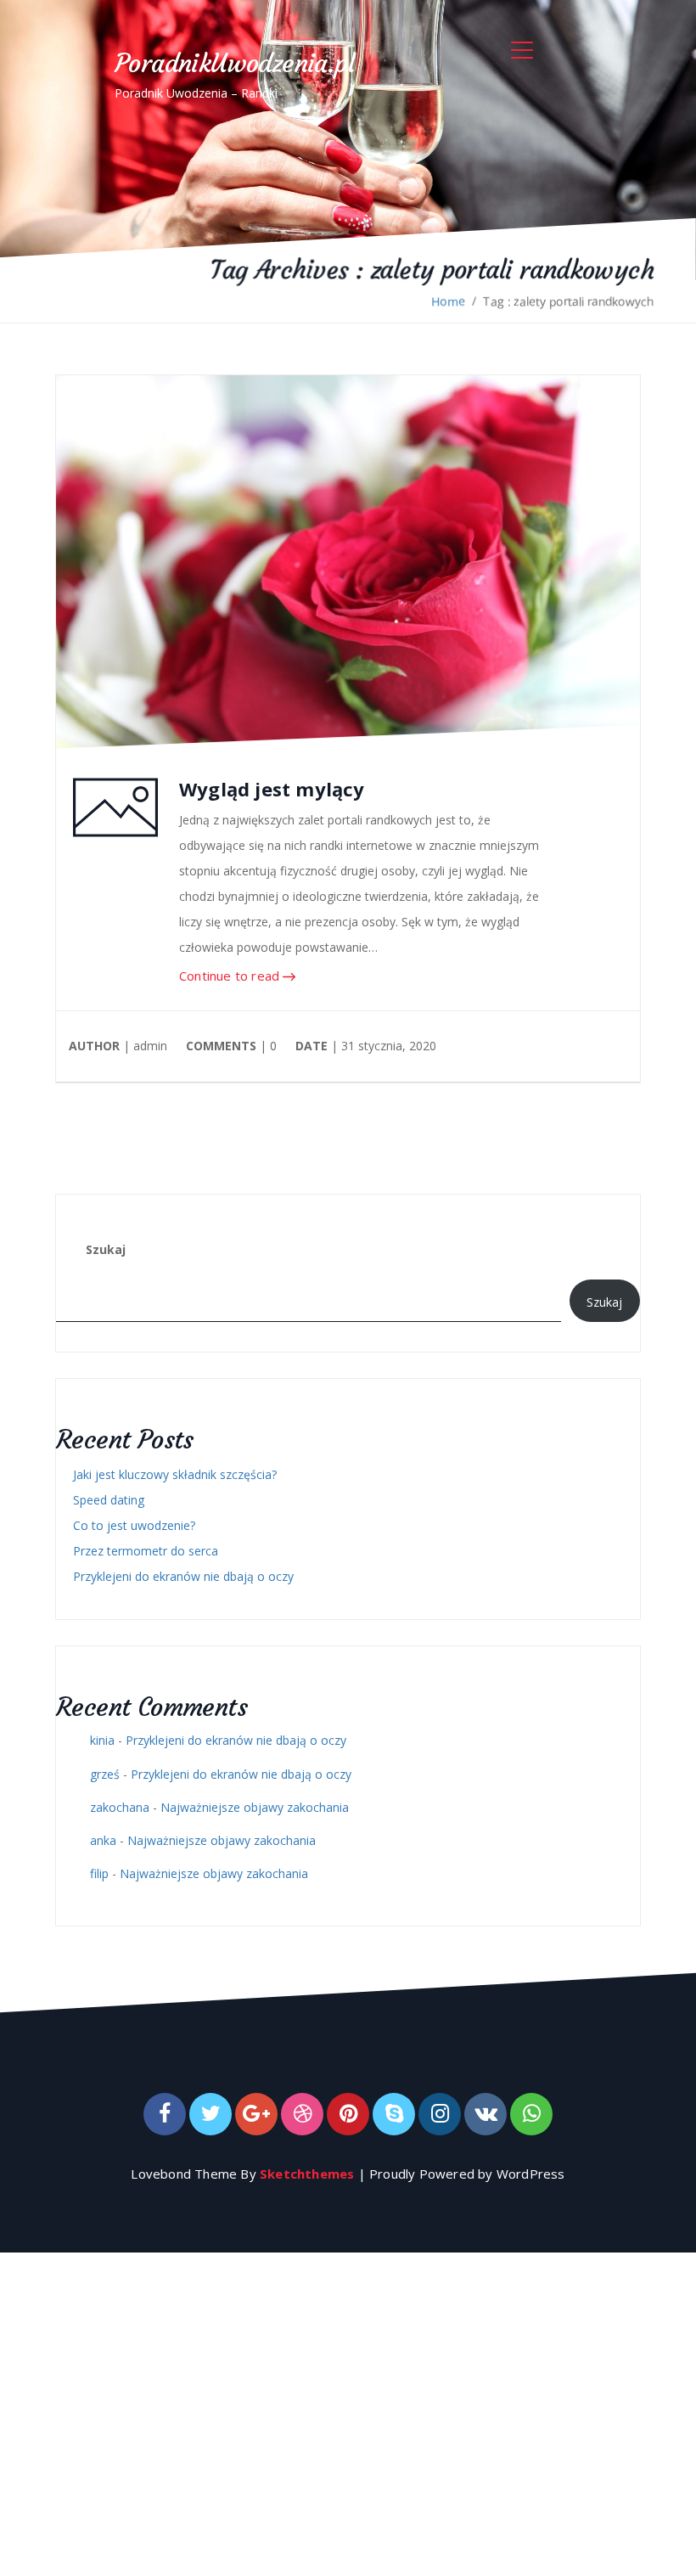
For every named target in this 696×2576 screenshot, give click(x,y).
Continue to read (231, 976)
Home (448, 301)
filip (99, 1873)
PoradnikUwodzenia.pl (234, 63)
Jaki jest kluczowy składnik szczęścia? (175, 1474)
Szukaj (106, 1249)
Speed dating (109, 1500)
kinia (102, 1740)
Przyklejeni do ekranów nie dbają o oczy (183, 1576)
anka (103, 1840)
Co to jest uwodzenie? (134, 1525)
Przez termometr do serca (146, 1551)
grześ (105, 1774)
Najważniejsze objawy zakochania (255, 1807)
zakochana (120, 1807)
